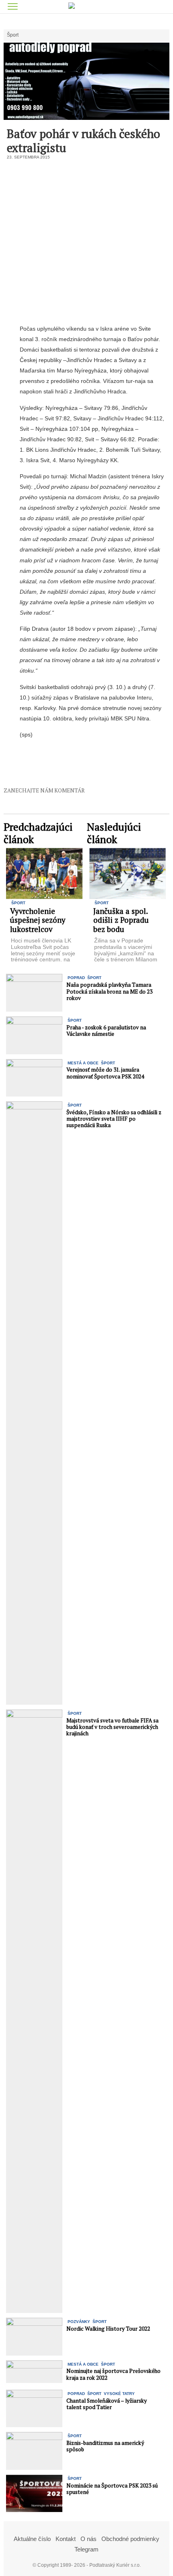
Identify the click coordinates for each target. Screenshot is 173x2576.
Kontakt (66, 2539)
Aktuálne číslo (32, 2539)
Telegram (86, 2549)
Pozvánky (79, 2322)
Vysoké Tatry (119, 2394)
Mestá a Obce (83, 1063)
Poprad (76, 978)
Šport (13, 35)
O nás (89, 2539)
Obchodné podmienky (130, 2539)
